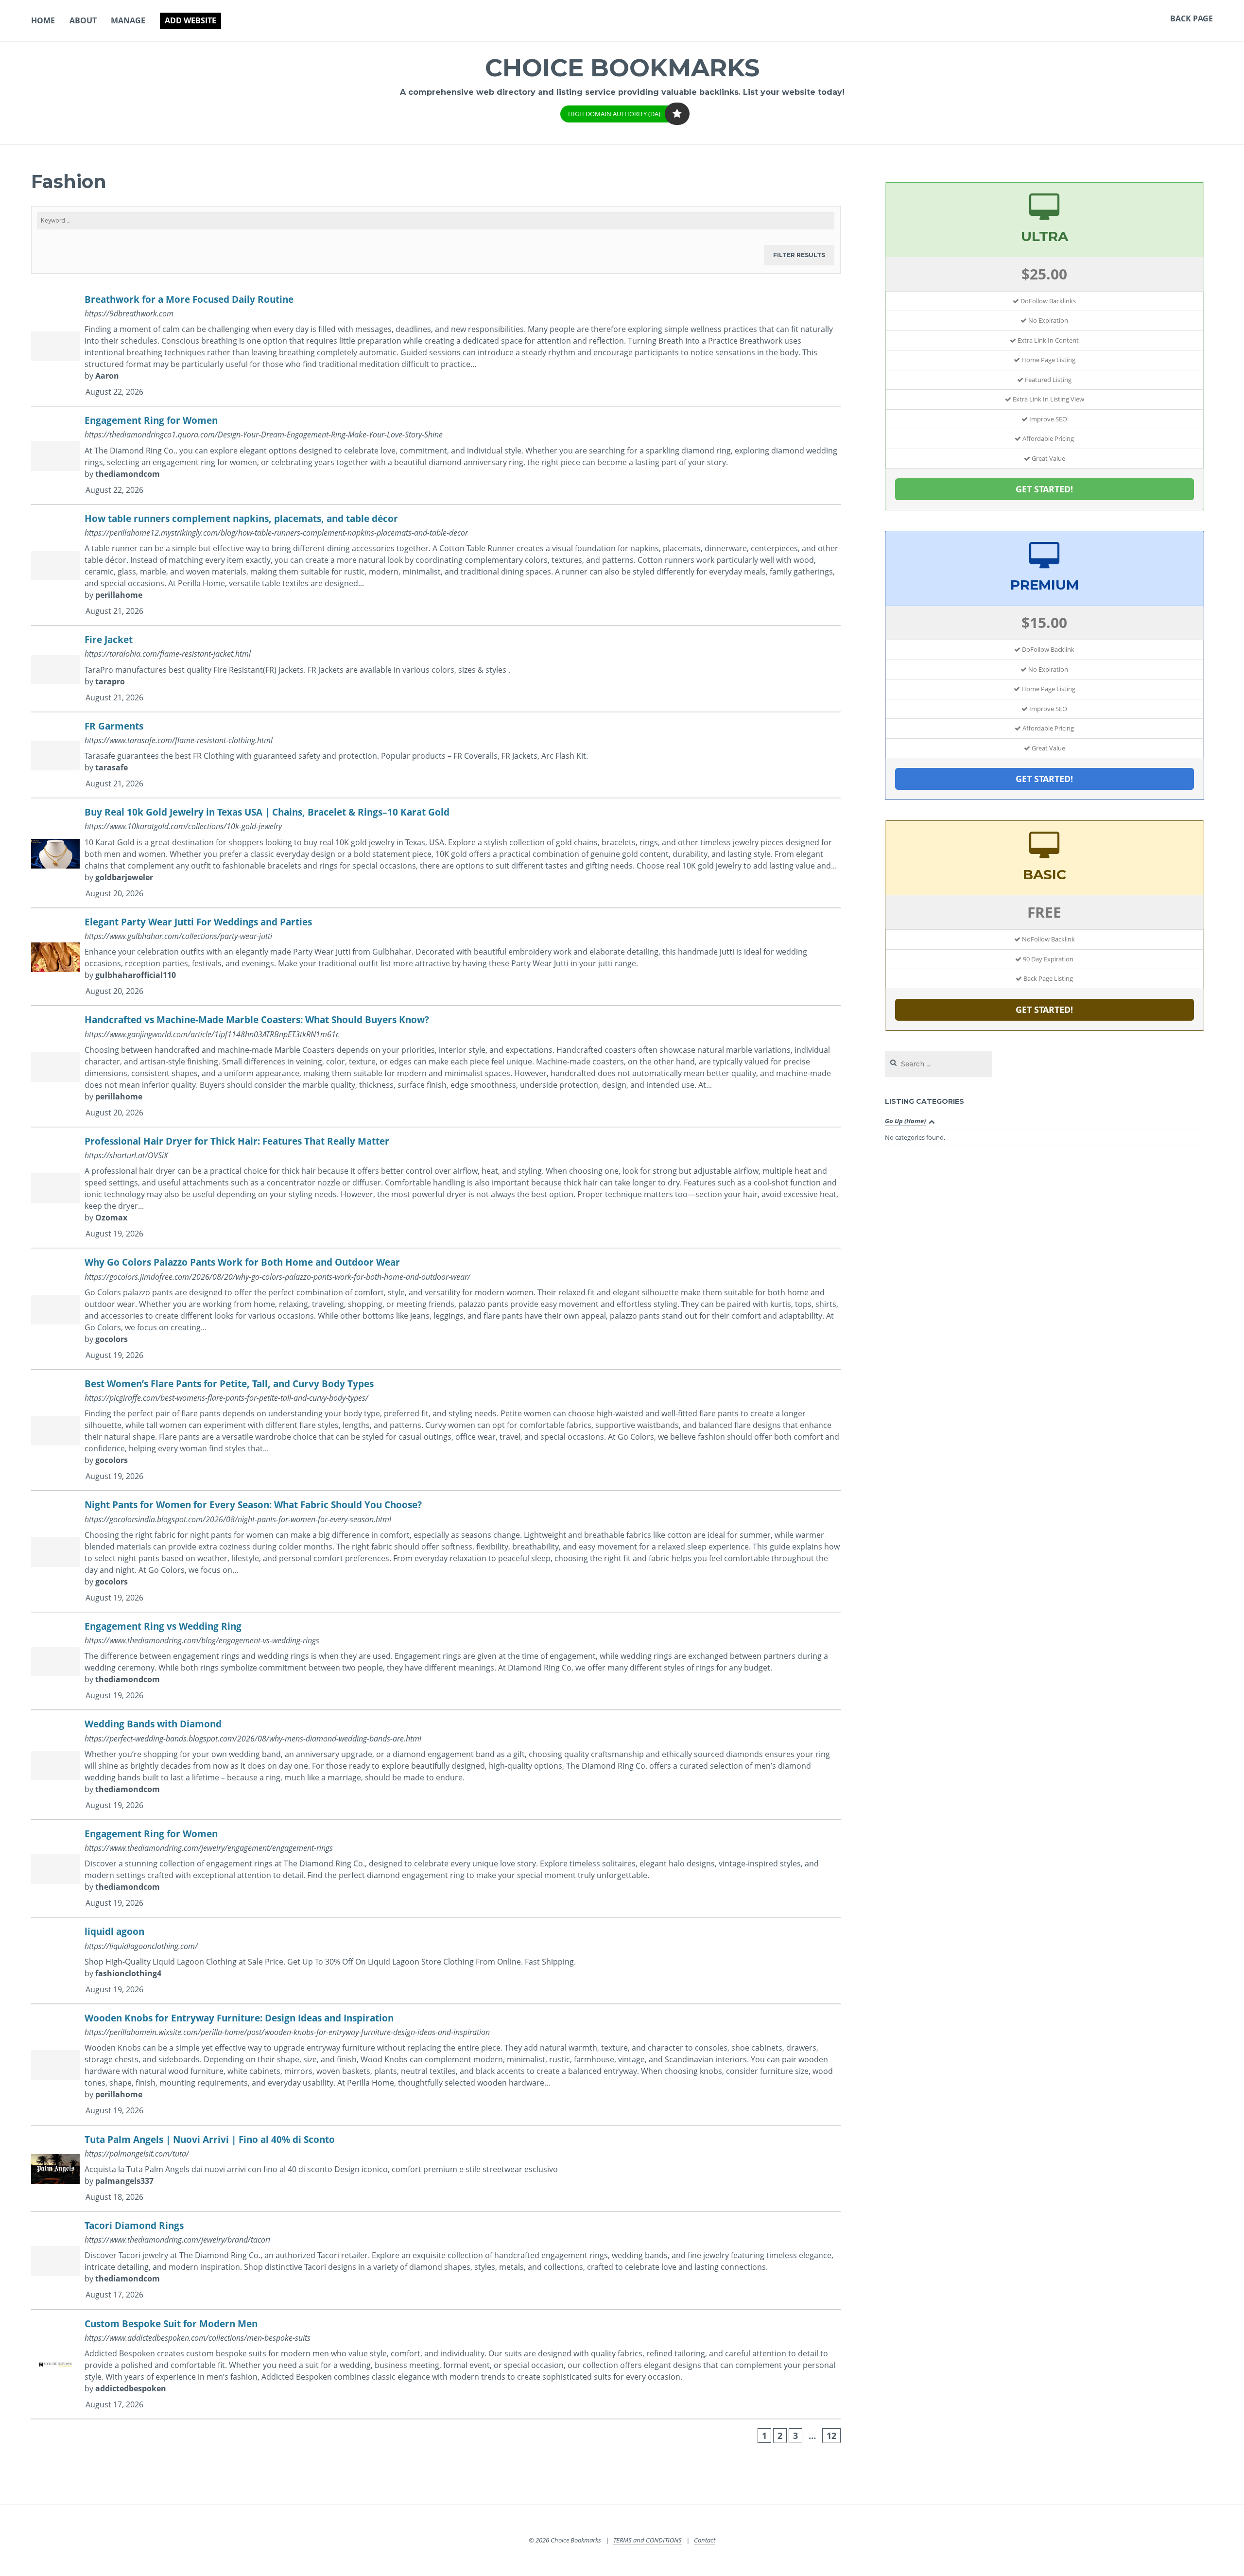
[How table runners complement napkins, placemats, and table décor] (436, 566)
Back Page (1192, 18)
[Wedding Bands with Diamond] (436, 1765)
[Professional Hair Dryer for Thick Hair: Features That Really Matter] (436, 1188)
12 (831, 2436)
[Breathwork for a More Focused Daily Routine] (436, 346)
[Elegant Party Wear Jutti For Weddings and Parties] (436, 957)
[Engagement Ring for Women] (436, 456)
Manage (128, 20)
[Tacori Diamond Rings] (436, 2261)
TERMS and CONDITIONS (648, 2540)
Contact (705, 2540)
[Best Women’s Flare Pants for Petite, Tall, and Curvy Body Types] (436, 1431)
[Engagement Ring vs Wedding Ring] (436, 1662)
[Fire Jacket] (436, 669)
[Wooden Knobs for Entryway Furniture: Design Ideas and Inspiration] (436, 2065)
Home (43, 20)
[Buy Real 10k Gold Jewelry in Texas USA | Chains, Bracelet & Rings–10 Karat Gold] (436, 853)
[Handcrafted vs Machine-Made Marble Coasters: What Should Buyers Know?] (436, 1067)
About (83, 20)
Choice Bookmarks (622, 68)
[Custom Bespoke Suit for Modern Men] (436, 2365)
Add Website (190, 20)
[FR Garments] (436, 756)
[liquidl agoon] (436, 1961)
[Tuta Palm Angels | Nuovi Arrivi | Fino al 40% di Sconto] (436, 2169)
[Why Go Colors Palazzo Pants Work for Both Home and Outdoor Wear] (436, 1309)
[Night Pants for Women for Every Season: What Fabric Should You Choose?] (436, 1552)
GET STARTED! (1044, 489)
